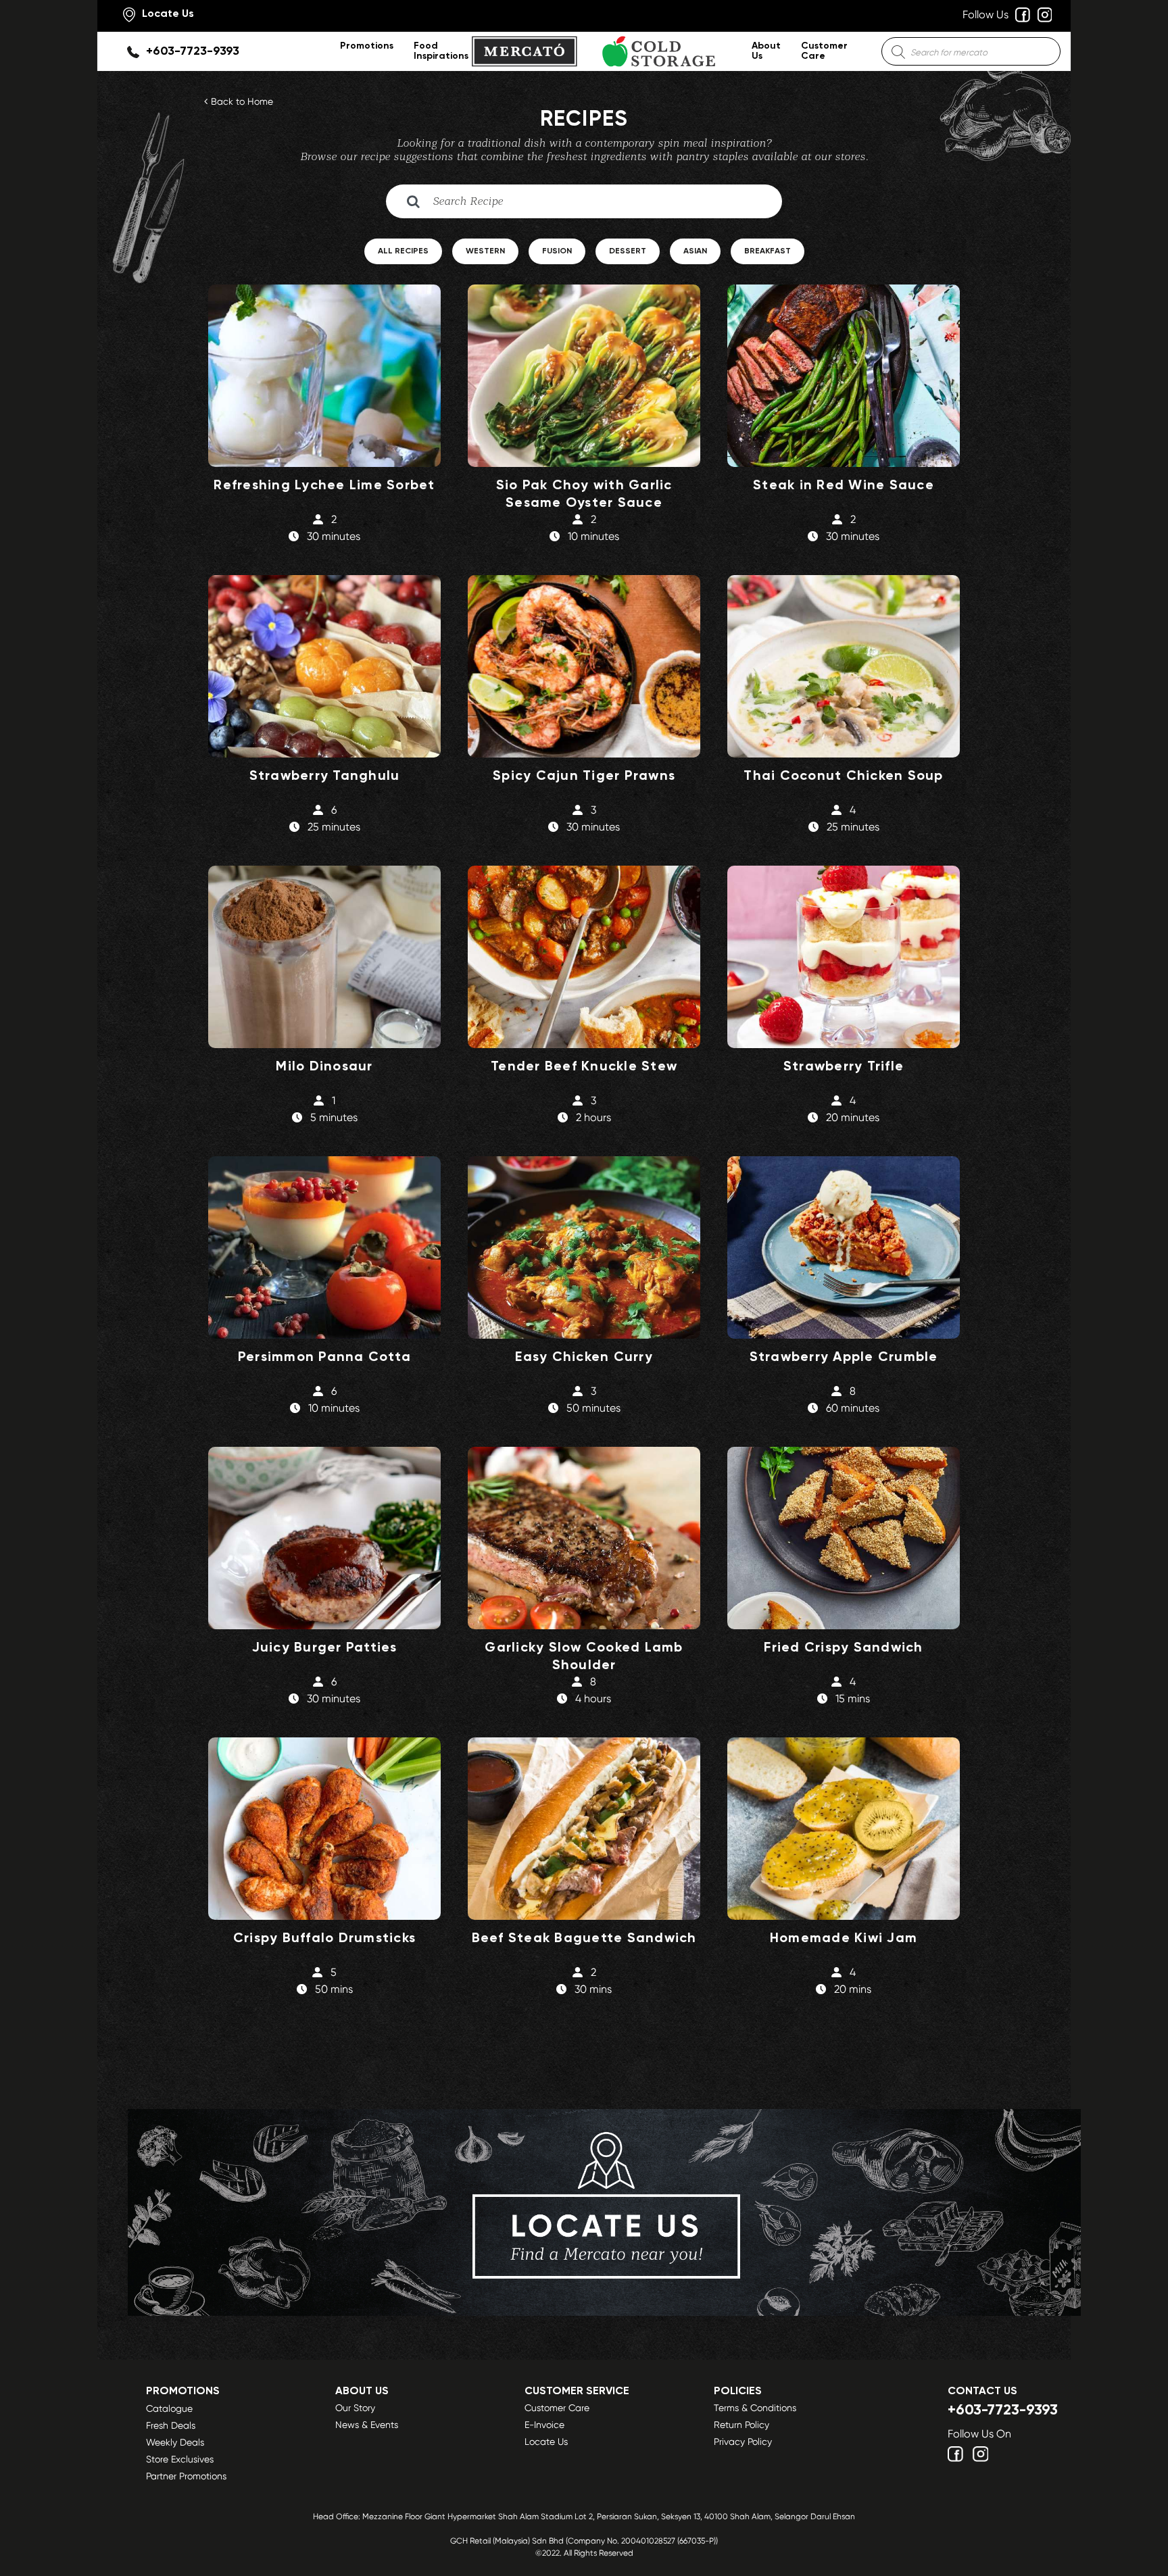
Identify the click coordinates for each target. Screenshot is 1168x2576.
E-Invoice (544, 2425)
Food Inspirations (441, 51)
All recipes (403, 251)
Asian (695, 251)
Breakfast (768, 251)
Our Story (355, 2408)
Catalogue (169, 2408)
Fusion (557, 251)
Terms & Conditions (755, 2408)
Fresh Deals (171, 2425)
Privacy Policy (743, 2442)
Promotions (367, 46)
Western (485, 251)
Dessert (628, 251)
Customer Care (824, 51)
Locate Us (546, 2442)
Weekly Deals (175, 2442)
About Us (766, 51)
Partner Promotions (186, 2476)
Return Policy (741, 2425)
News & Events (367, 2425)
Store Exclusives (180, 2459)
